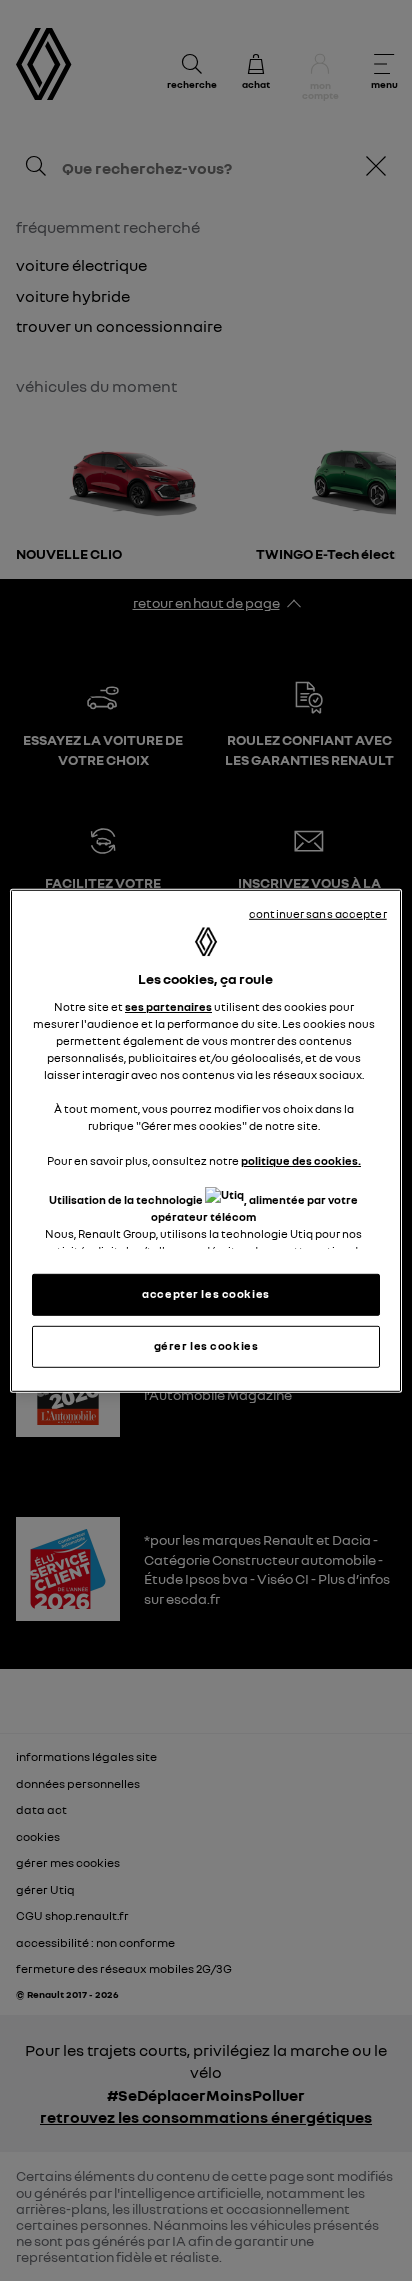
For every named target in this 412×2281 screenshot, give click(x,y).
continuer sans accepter (318, 913)
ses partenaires (168, 1007)
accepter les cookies (205, 1294)
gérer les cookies (206, 1346)
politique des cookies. (301, 1160)
